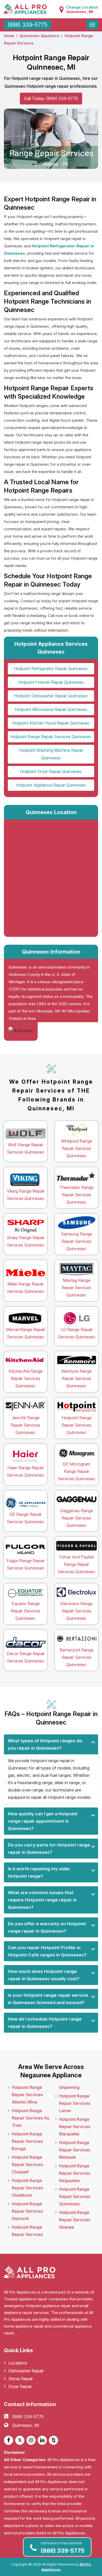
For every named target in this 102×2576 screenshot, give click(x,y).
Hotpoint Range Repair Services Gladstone (27, 2188)
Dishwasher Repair (26, 2371)
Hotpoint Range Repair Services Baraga (27, 2141)
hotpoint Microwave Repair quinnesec (51, 709)
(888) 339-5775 (63, 2548)
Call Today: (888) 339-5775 (51, 98)
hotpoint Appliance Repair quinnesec (51, 785)
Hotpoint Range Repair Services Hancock (27, 2211)
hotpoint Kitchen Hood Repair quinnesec (51, 723)
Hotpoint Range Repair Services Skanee (75, 2220)
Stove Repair (21, 2379)
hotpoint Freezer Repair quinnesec (51, 682)
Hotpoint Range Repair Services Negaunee (75, 2173)
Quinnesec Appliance (39, 36)
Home (9, 36)
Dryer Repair (20, 2386)
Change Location (82, 9)
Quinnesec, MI (26, 2425)
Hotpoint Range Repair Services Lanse (75, 2103)
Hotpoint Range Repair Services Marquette (75, 2127)
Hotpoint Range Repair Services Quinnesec (75, 2196)
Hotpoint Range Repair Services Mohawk (75, 2150)
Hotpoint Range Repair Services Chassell (27, 2165)
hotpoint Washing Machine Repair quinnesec (51, 754)
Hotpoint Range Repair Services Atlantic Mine (27, 2095)
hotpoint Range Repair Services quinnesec (51, 737)
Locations (18, 2363)
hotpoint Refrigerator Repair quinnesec (51, 669)
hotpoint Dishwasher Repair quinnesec (51, 696)
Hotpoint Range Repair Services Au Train (31, 2118)
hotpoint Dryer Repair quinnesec (51, 771)
